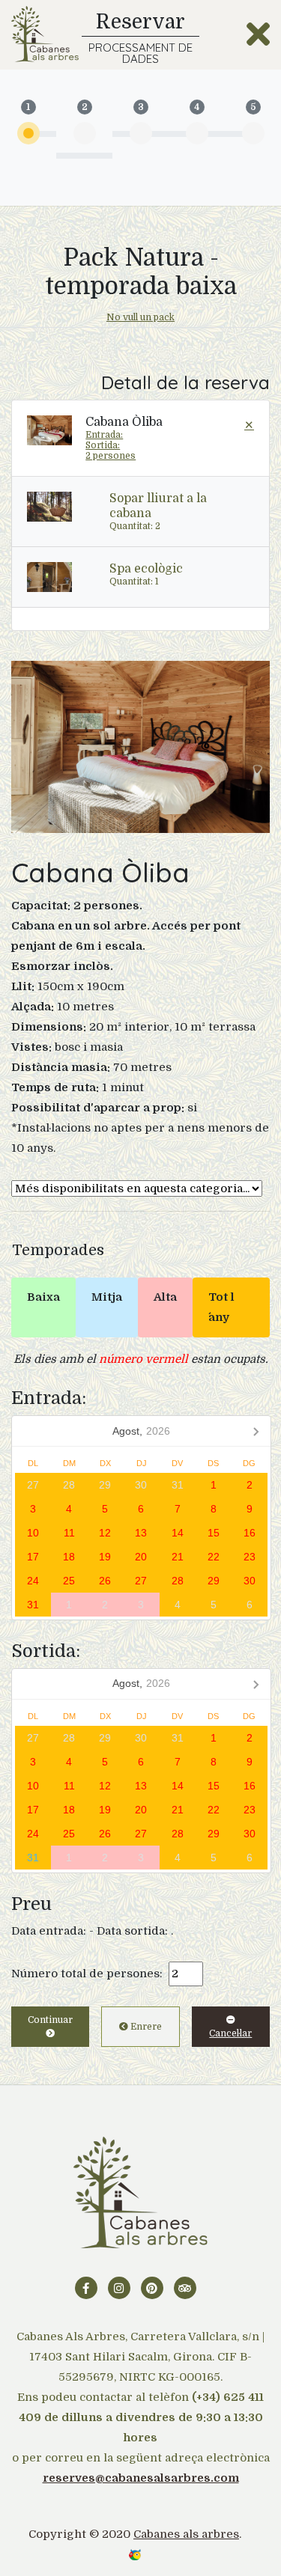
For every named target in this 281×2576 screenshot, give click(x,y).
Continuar (50, 2020)
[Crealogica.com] (135, 2554)
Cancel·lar (230, 2033)
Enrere (145, 2027)
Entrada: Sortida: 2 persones (111, 445)
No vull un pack (140, 317)
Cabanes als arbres (186, 2534)
